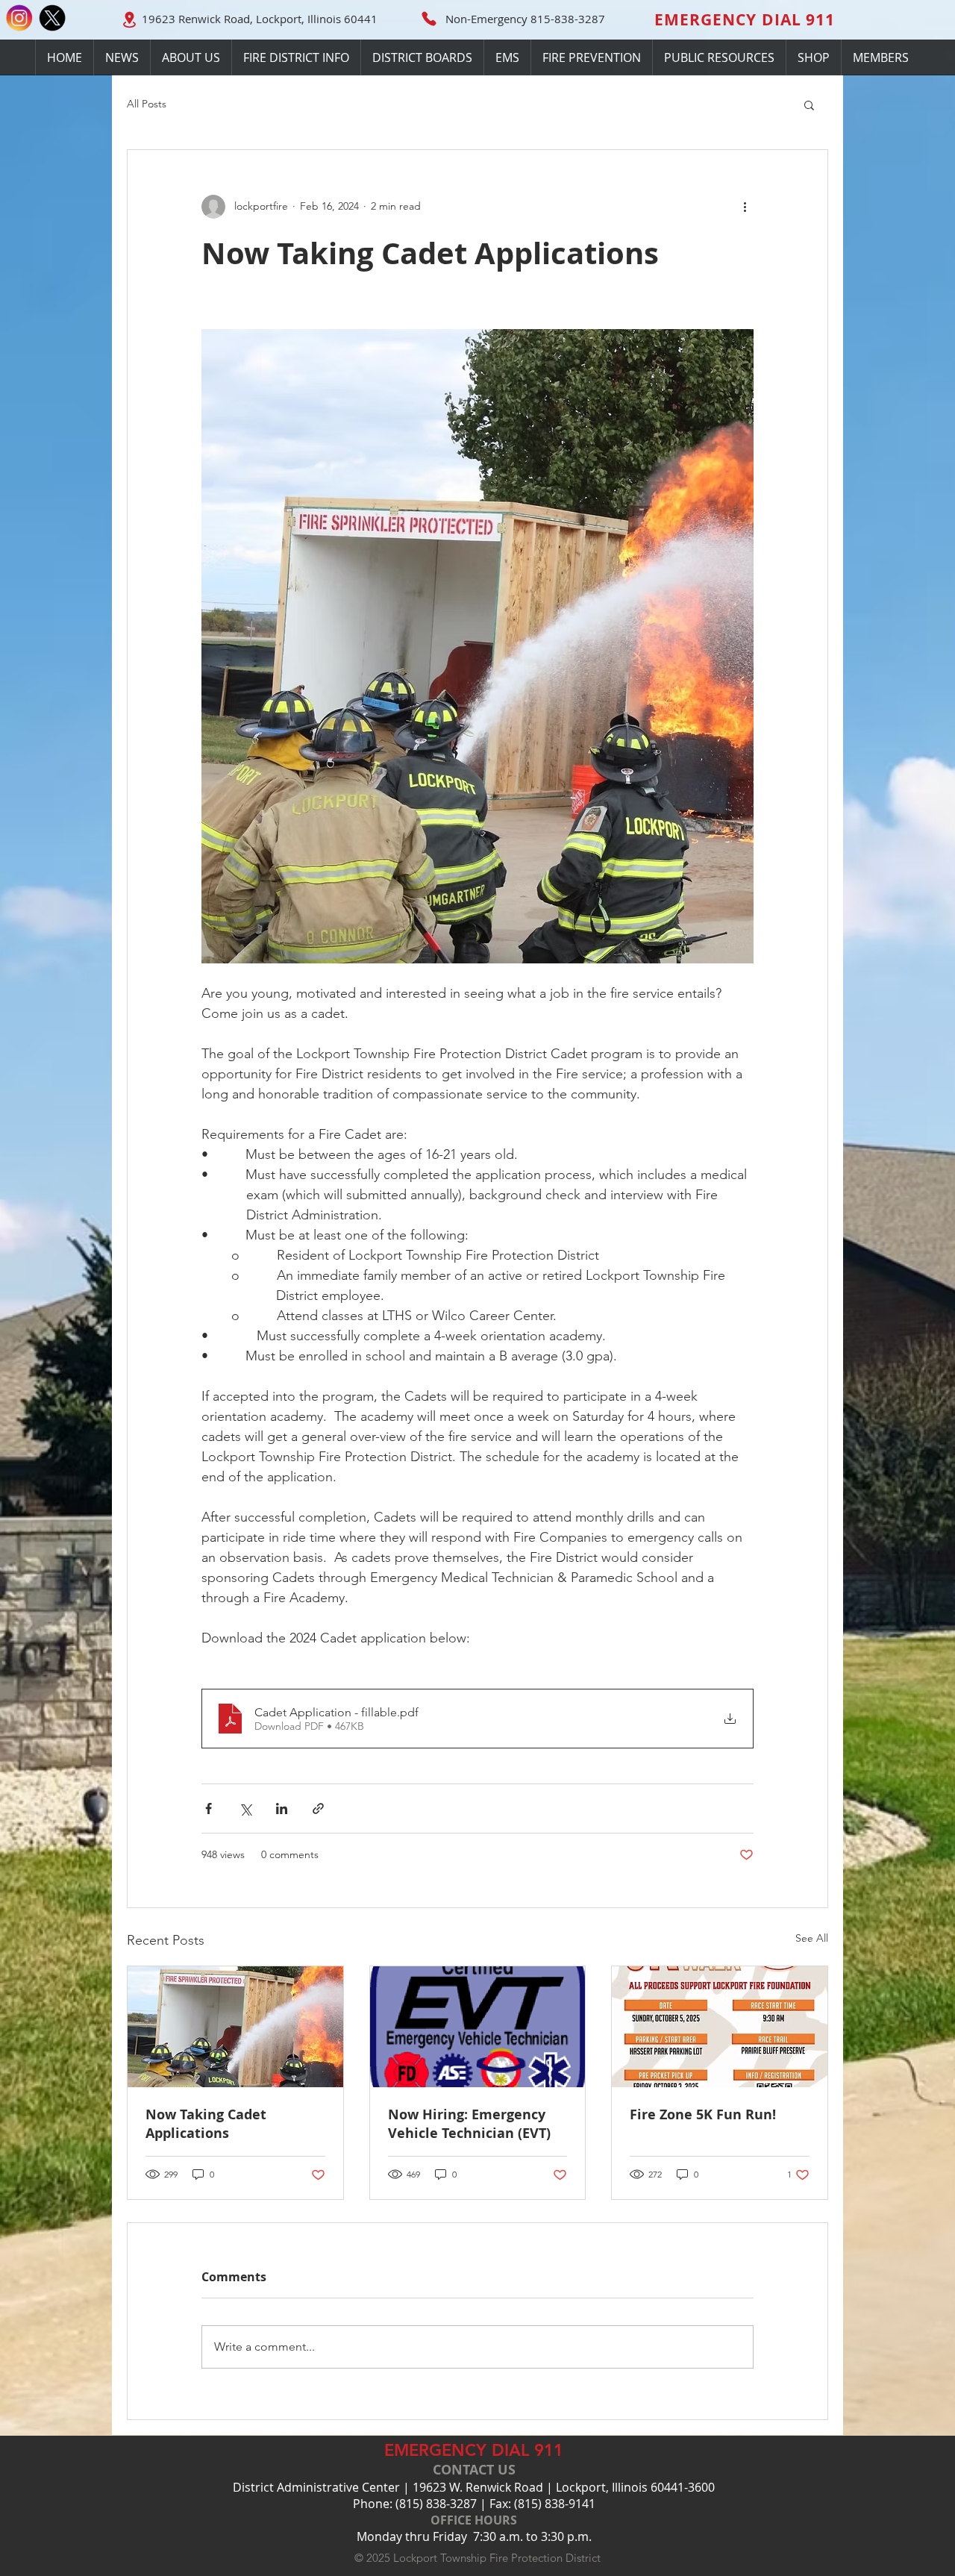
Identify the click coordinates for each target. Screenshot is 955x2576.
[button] (422, 57)
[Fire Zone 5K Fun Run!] (720, 2027)
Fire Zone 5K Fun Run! (703, 2114)
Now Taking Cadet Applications (206, 2124)
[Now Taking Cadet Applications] (235, 2027)
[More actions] (745, 207)
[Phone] (429, 19)
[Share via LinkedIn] (282, 1808)
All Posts (147, 104)
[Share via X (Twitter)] (245, 1808)
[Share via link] (318, 1808)
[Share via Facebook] (209, 1808)
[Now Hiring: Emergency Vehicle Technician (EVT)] (478, 2027)
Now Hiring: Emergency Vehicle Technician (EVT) (469, 2124)
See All (812, 1938)
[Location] (129, 19)
